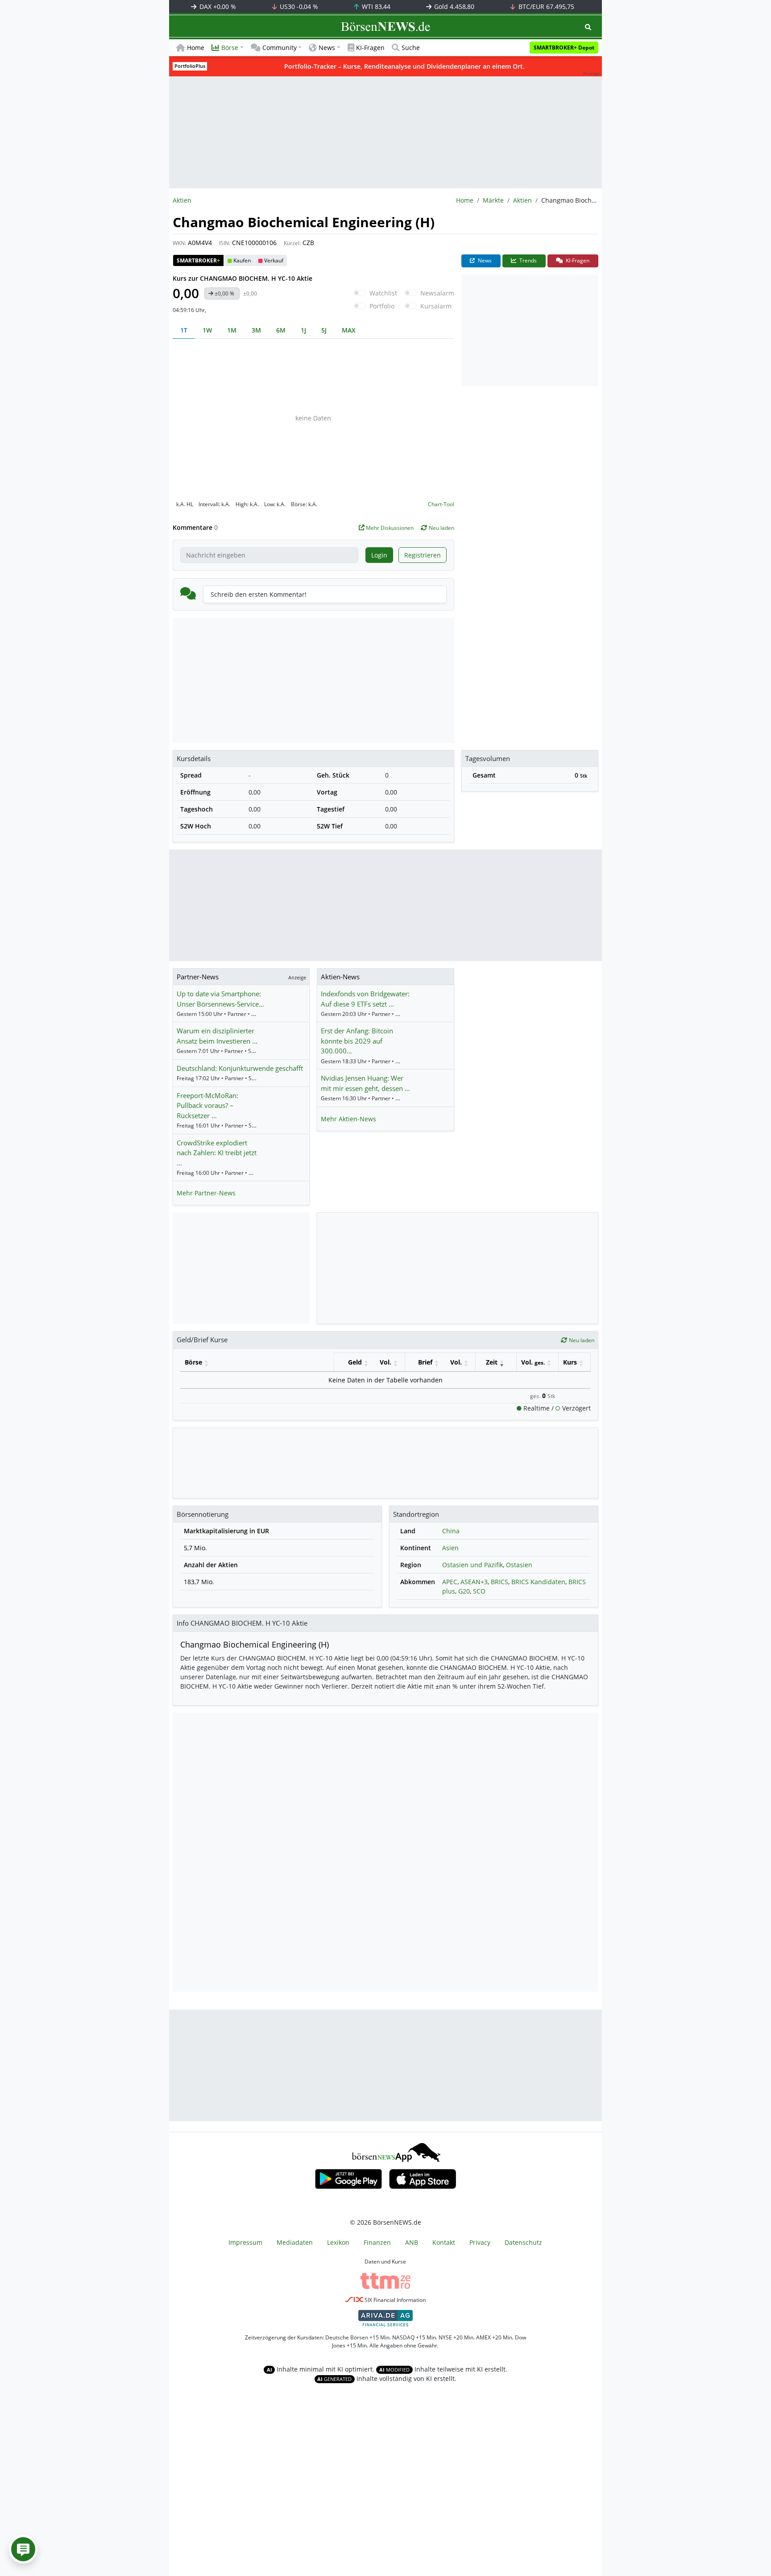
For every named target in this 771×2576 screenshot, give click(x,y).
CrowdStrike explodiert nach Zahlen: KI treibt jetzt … (217, 1153)
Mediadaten (295, 2242)
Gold (453, 6)
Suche (411, 48)
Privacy (480, 2242)
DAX (217, 6)
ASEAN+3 (474, 1582)
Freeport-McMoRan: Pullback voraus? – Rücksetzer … (207, 1105)
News (484, 260)
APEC (450, 1582)
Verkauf (274, 260)
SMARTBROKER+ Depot (564, 48)
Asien (450, 1548)
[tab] (184, 330)
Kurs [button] (570, 1362)
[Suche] (588, 27)
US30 (298, 6)
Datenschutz (523, 2242)
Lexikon (338, 2242)
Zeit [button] (492, 1362)
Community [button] (280, 48)
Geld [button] (355, 1362)
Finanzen (377, 2242)
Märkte (493, 200)
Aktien (522, 200)
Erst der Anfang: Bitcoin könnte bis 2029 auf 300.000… (357, 1041)
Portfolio (382, 306)
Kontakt (444, 2242)
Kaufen (242, 260)
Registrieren (423, 555)
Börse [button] (230, 48)
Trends (527, 260)
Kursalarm (436, 306)
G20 (464, 1591)
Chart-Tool (441, 504)
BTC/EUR (545, 6)
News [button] (327, 48)
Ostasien (519, 1565)
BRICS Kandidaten (538, 1582)
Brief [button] (425, 1362)
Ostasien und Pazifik (473, 1565)
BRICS (499, 1582)
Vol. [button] (385, 1362)
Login (379, 555)
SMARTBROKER (198, 260)
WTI (375, 6)
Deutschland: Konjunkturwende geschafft (240, 1068)
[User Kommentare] (23, 2549)
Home (196, 48)
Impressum (245, 2242)
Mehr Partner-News (206, 1193)
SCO (479, 1591)
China (451, 1531)
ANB (412, 2242)
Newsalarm (437, 293)
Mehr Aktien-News (348, 1119)
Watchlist (383, 293)
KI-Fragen (370, 48)
